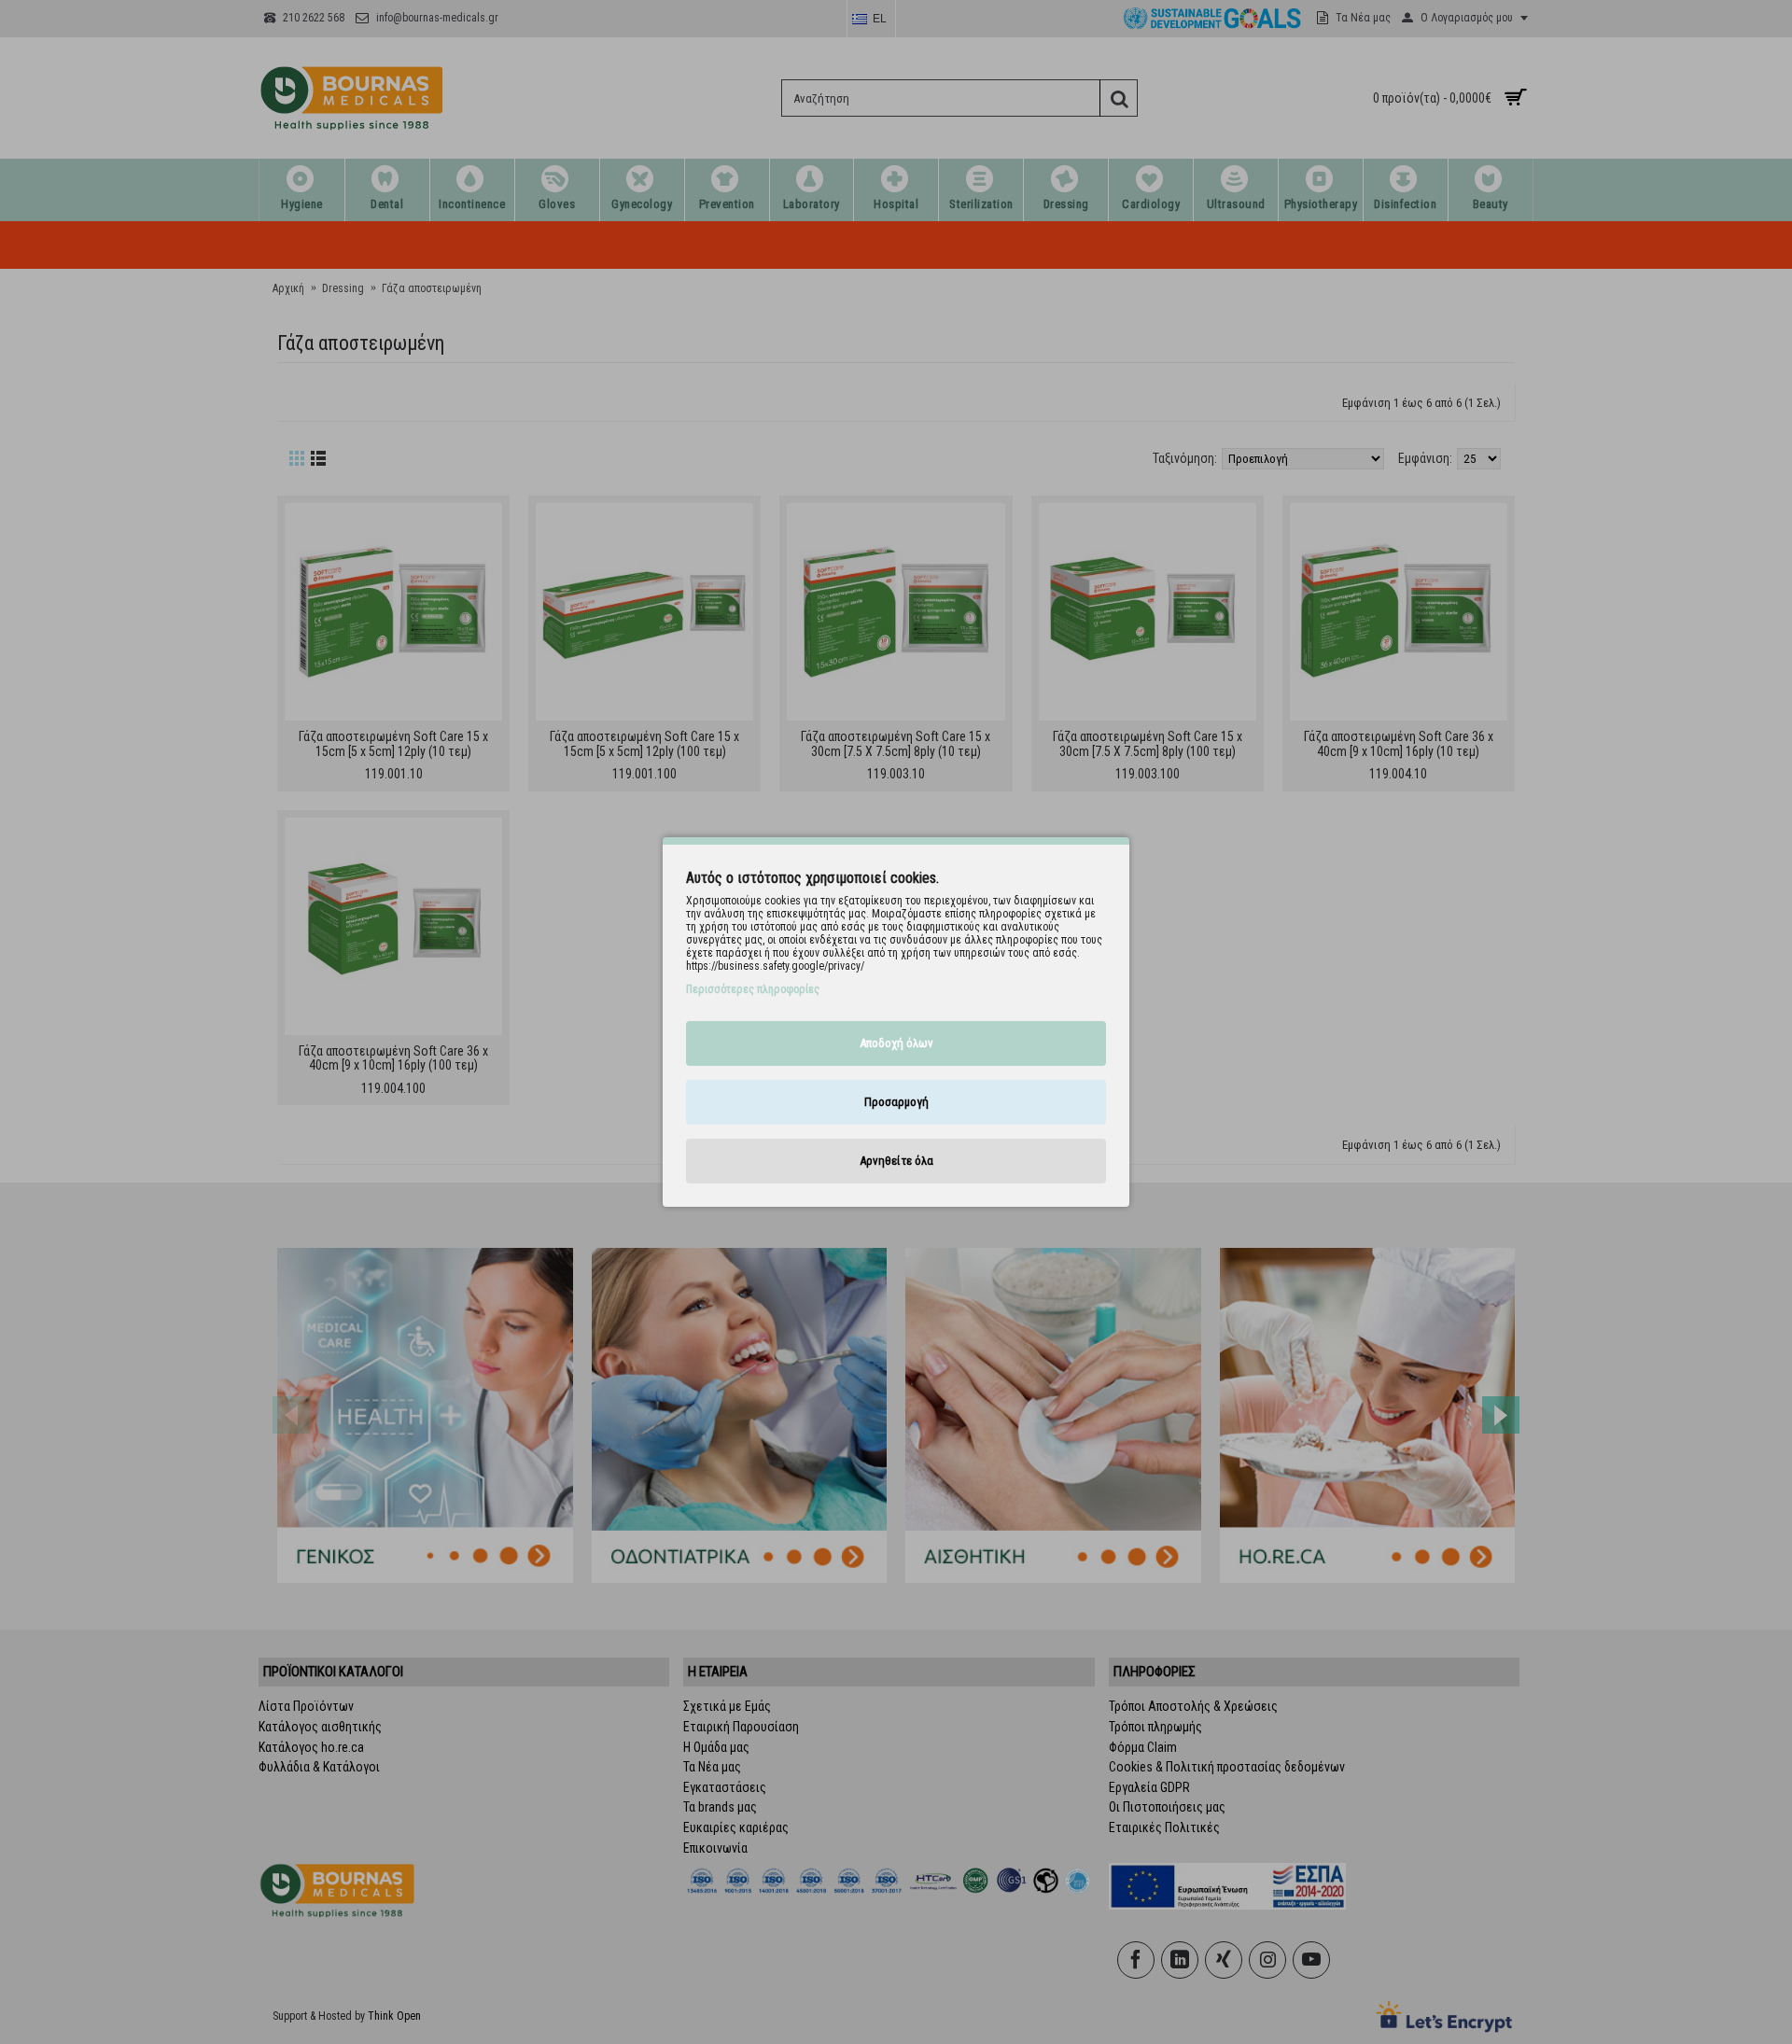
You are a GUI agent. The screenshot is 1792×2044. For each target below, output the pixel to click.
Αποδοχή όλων (896, 1043)
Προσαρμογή (896, 1102)
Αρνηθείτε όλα (896, 1161)
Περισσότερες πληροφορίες (753, 989)
